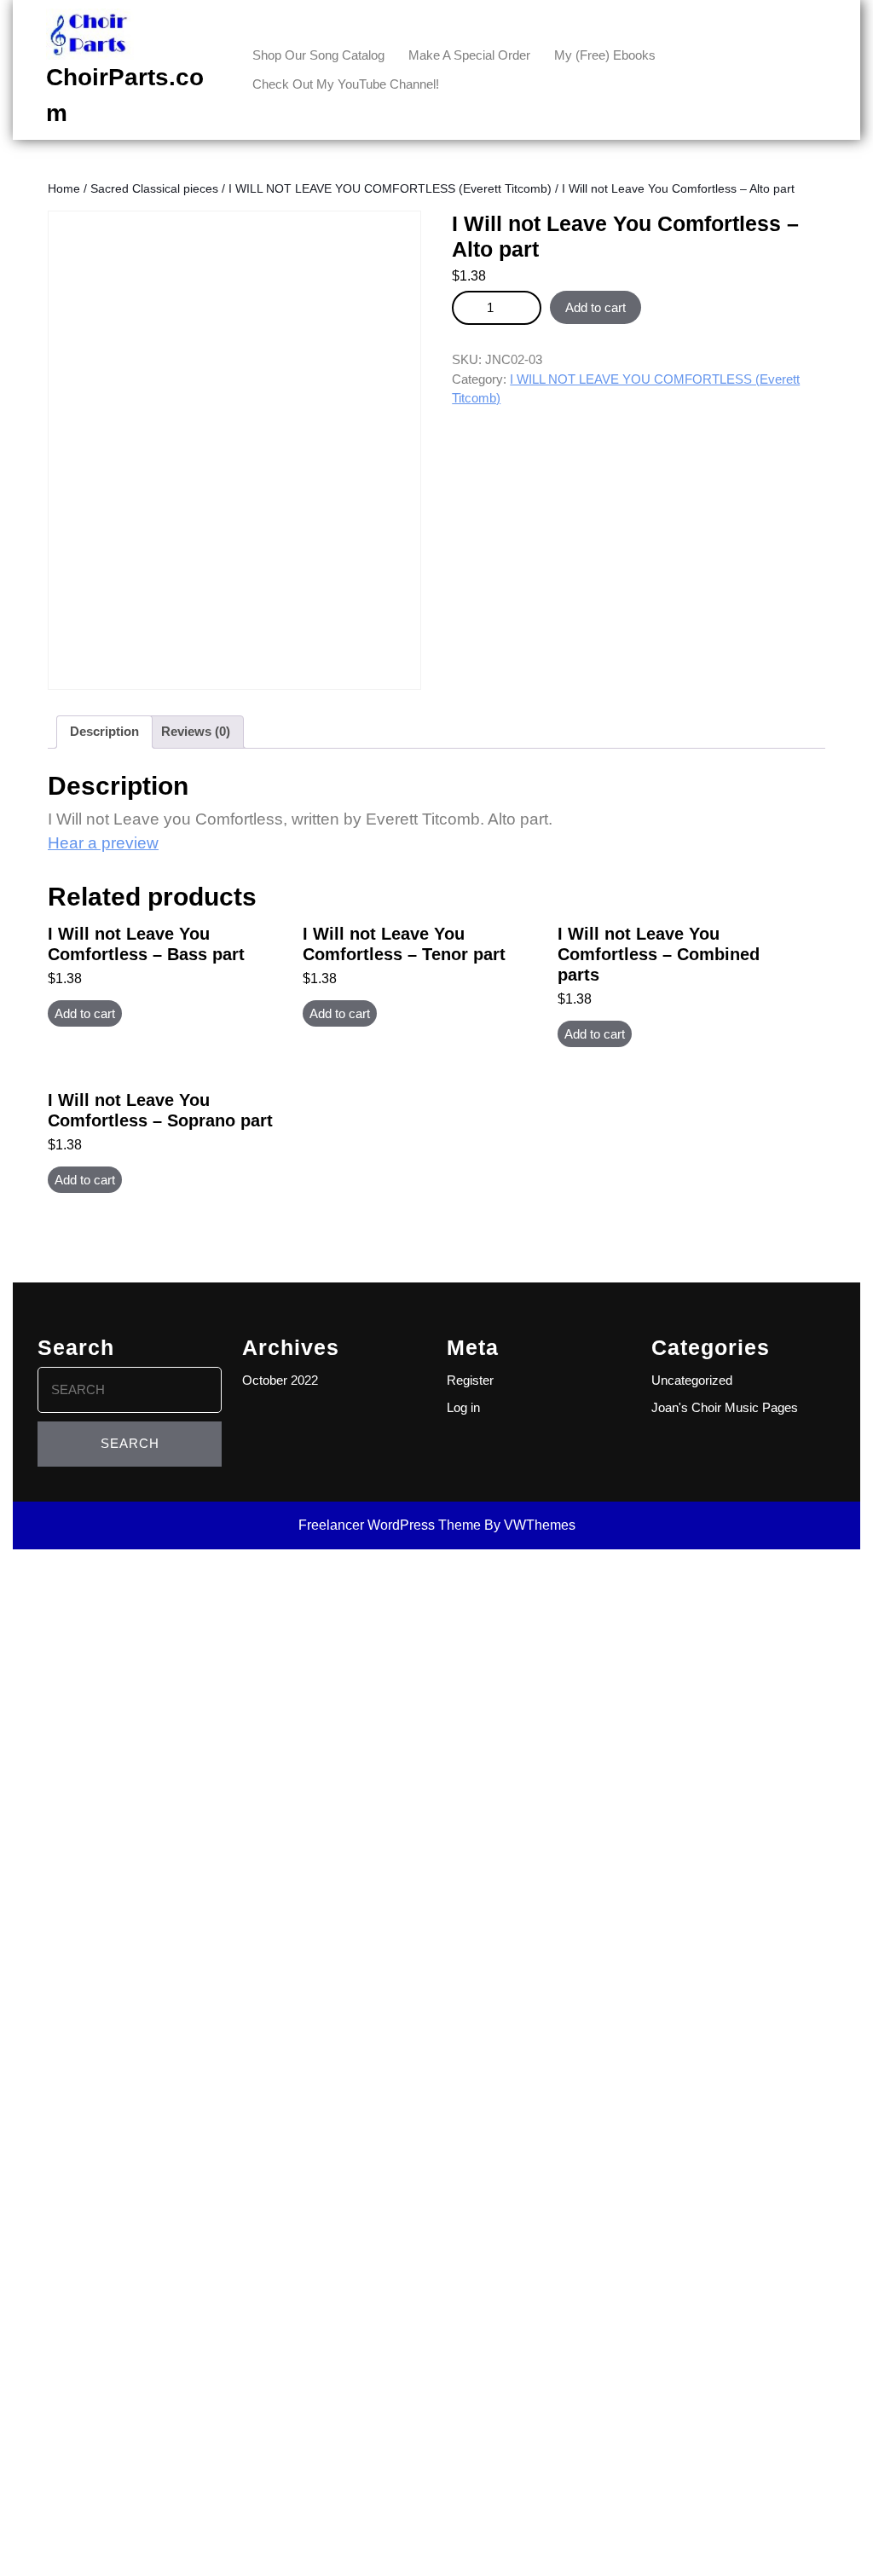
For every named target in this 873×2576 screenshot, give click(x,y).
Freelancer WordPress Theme (390, 1525)
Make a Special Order (469, 55)
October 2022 (280, 1380)
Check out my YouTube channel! (346, 84)
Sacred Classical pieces (154, 189)
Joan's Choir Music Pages (725, 1407)
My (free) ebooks (605, 55)
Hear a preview (103, 843)
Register (470, 1380)
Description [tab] (104, 731)
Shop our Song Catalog (318, 55)
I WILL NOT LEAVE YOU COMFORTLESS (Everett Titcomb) (390, 189)
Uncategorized (692, 1380)
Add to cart (595, 307)
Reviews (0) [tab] (196, 731)
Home (64, 189)
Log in (463, 1407)
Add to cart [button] (85, 1013)
